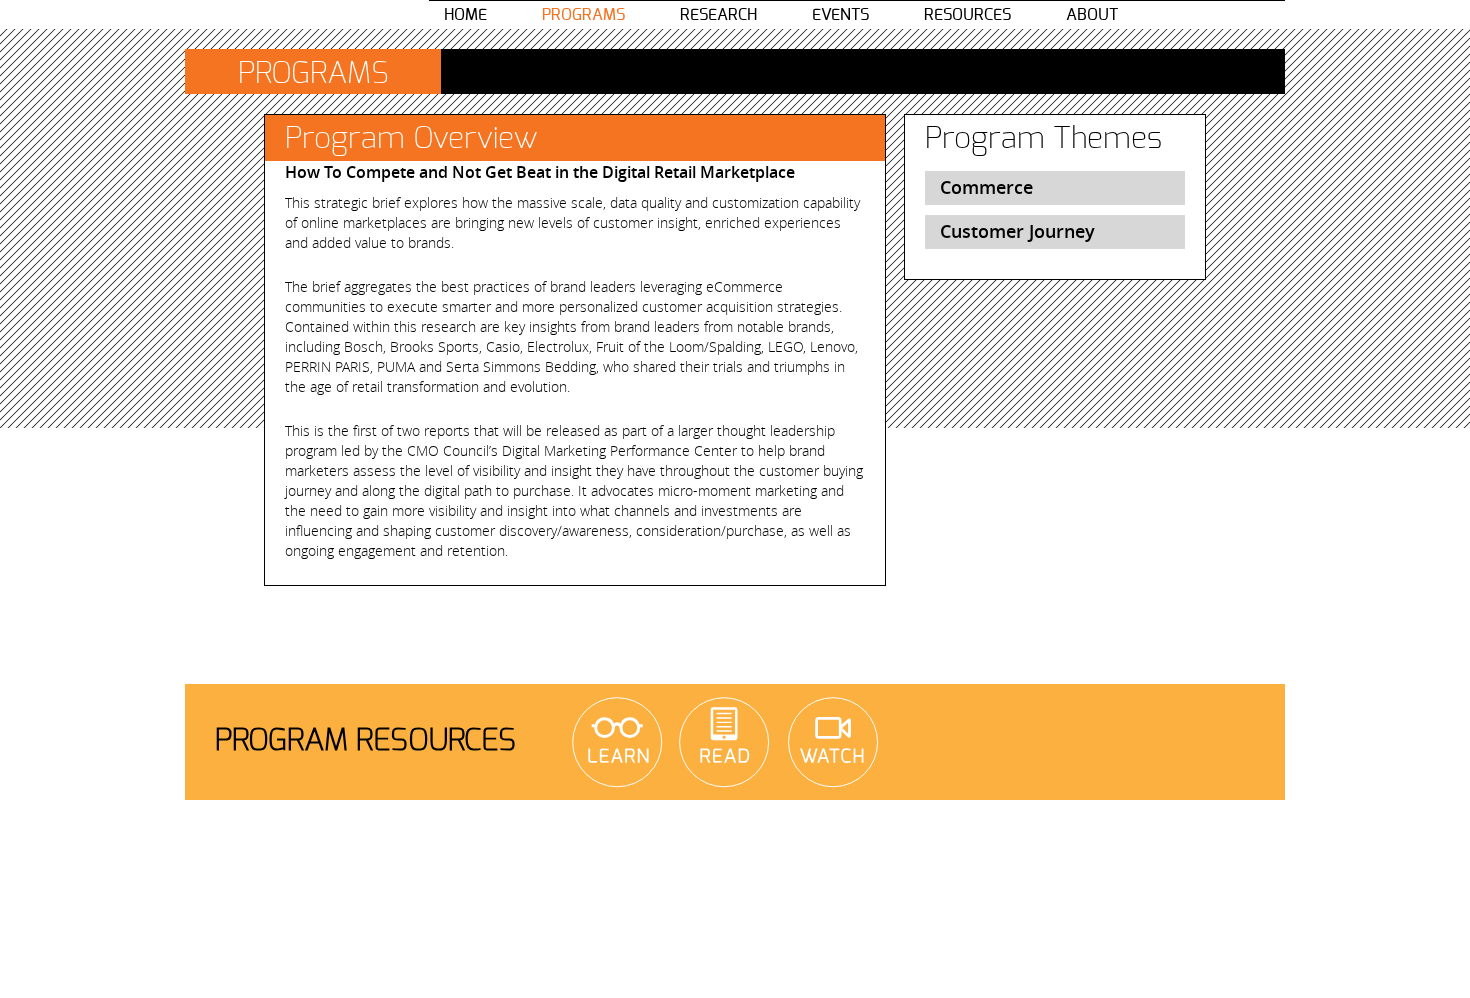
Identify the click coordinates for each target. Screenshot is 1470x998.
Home (465, 15)
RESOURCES (967, 15)
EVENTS (840, 15)
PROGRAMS (313, 74)
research (718, 15)
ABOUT (1092, 15)
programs (583, 15)
